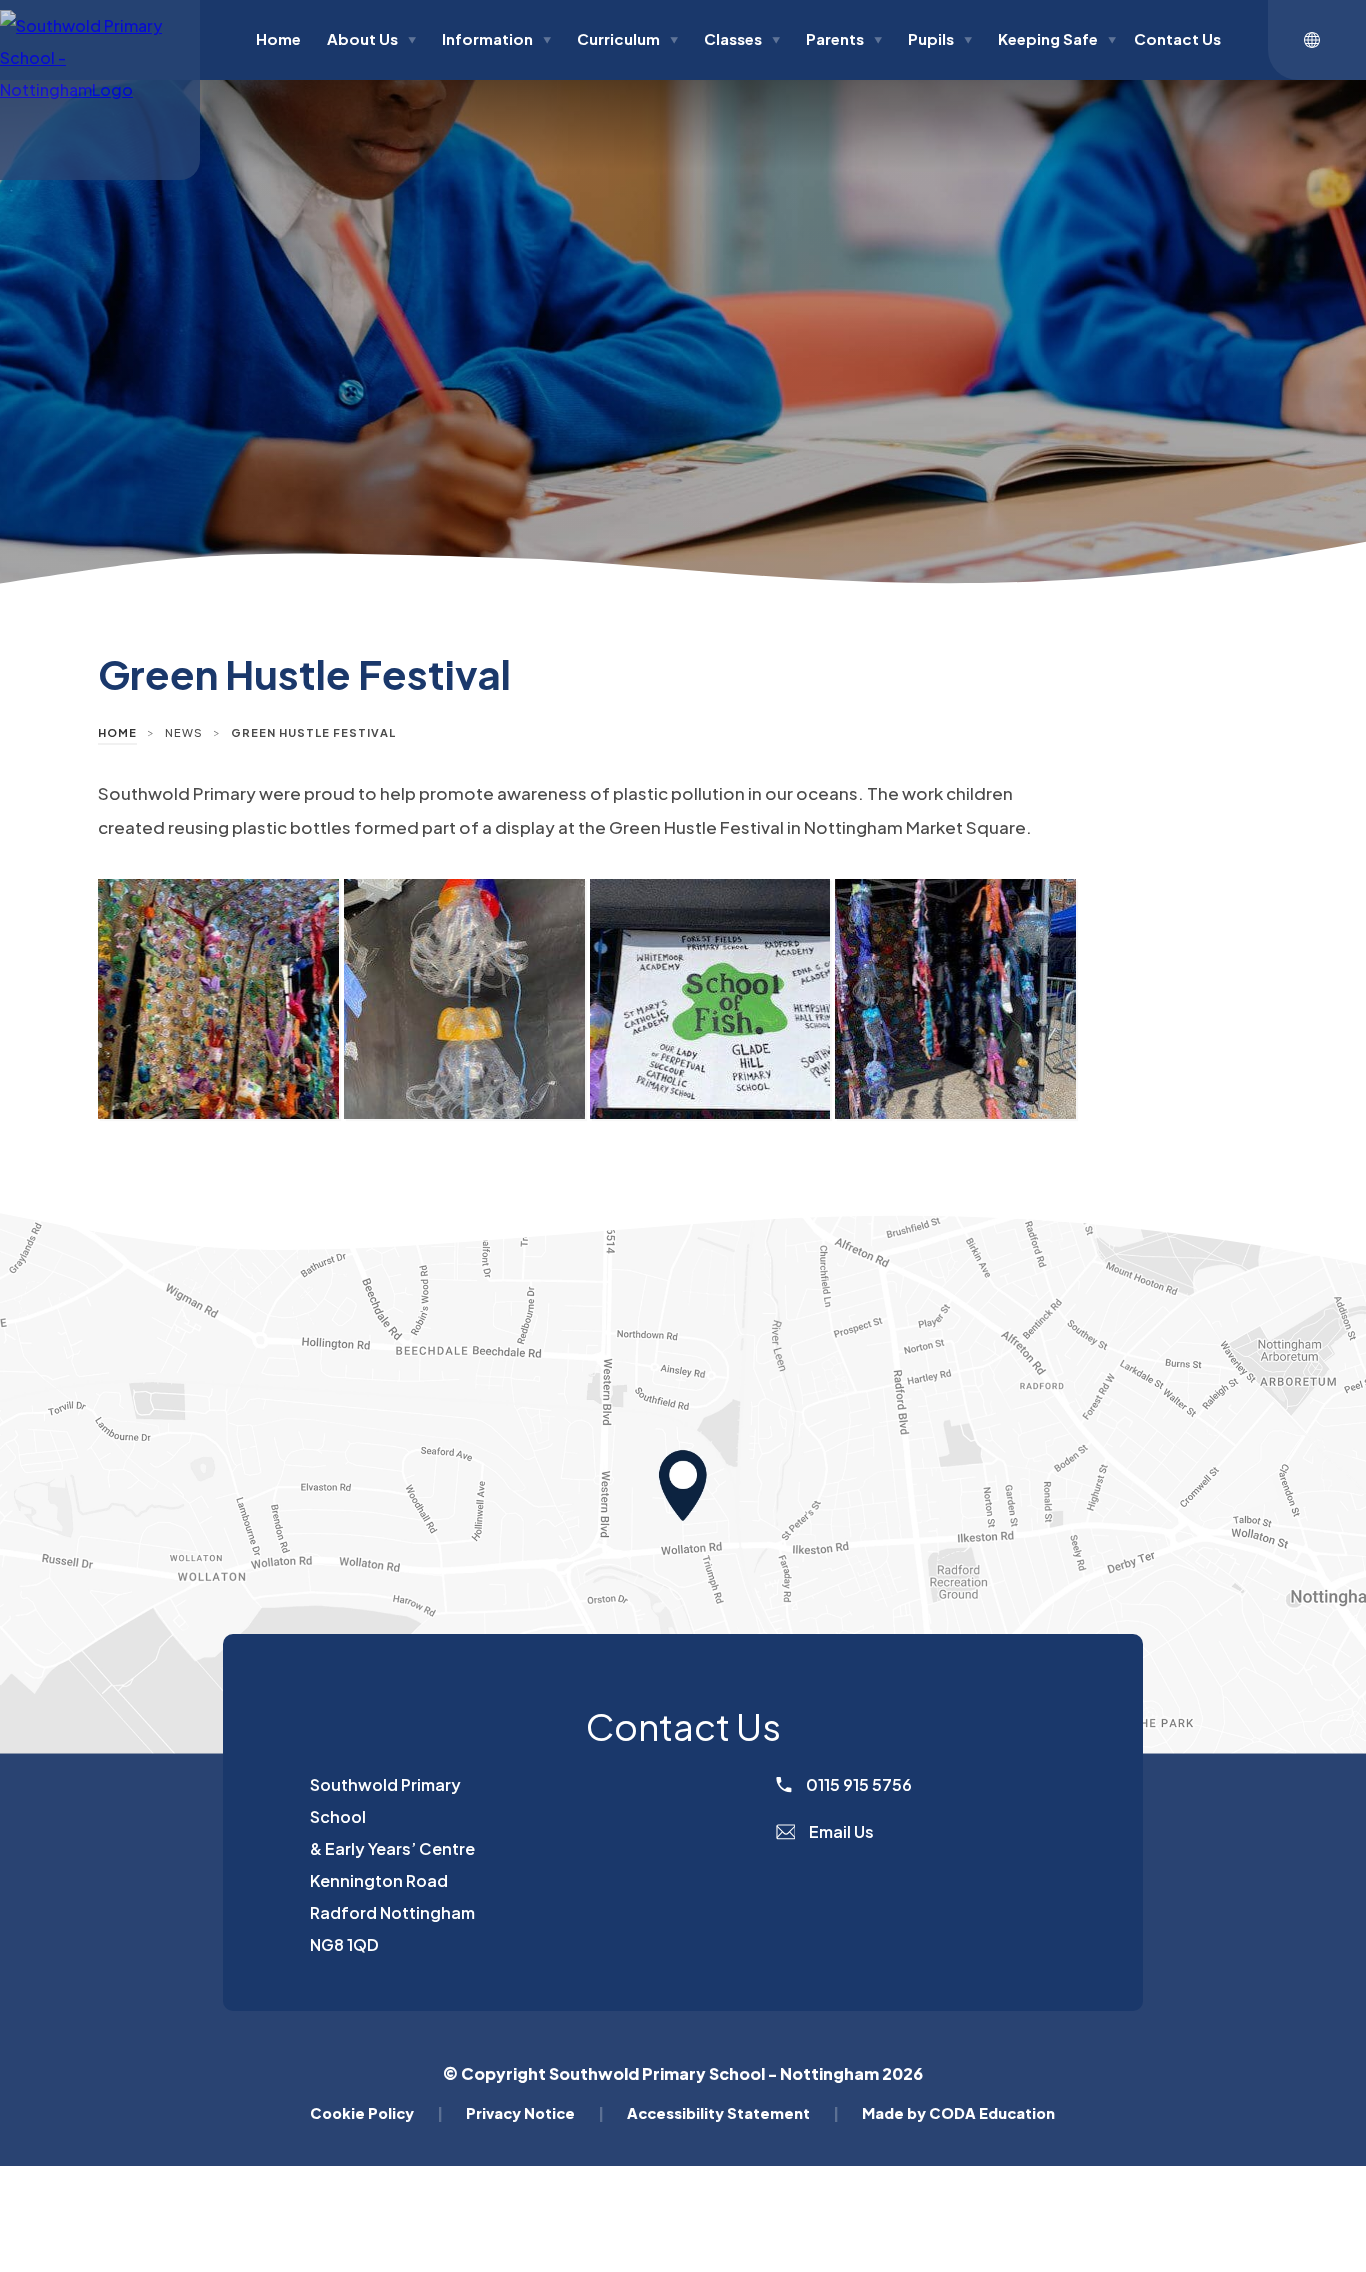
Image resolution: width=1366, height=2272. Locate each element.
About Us (371, 38)
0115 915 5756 (857, 1784)
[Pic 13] (955, 999)
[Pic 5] (464, 999)
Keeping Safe (1057, 38)
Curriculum (627, 38)
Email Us (840, 1831)
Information (496, 38)
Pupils (940, 38)
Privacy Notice (535, 2113)
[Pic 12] (710, 999)
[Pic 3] (218, 999)
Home (278, 38)
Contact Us (1177, 38)
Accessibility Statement (733, 2113)
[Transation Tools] (1317, 40)
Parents (844, 38)
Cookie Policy (376, 2113)
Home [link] (117, 732)
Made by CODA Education (958, 2113)
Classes (742, 38)
